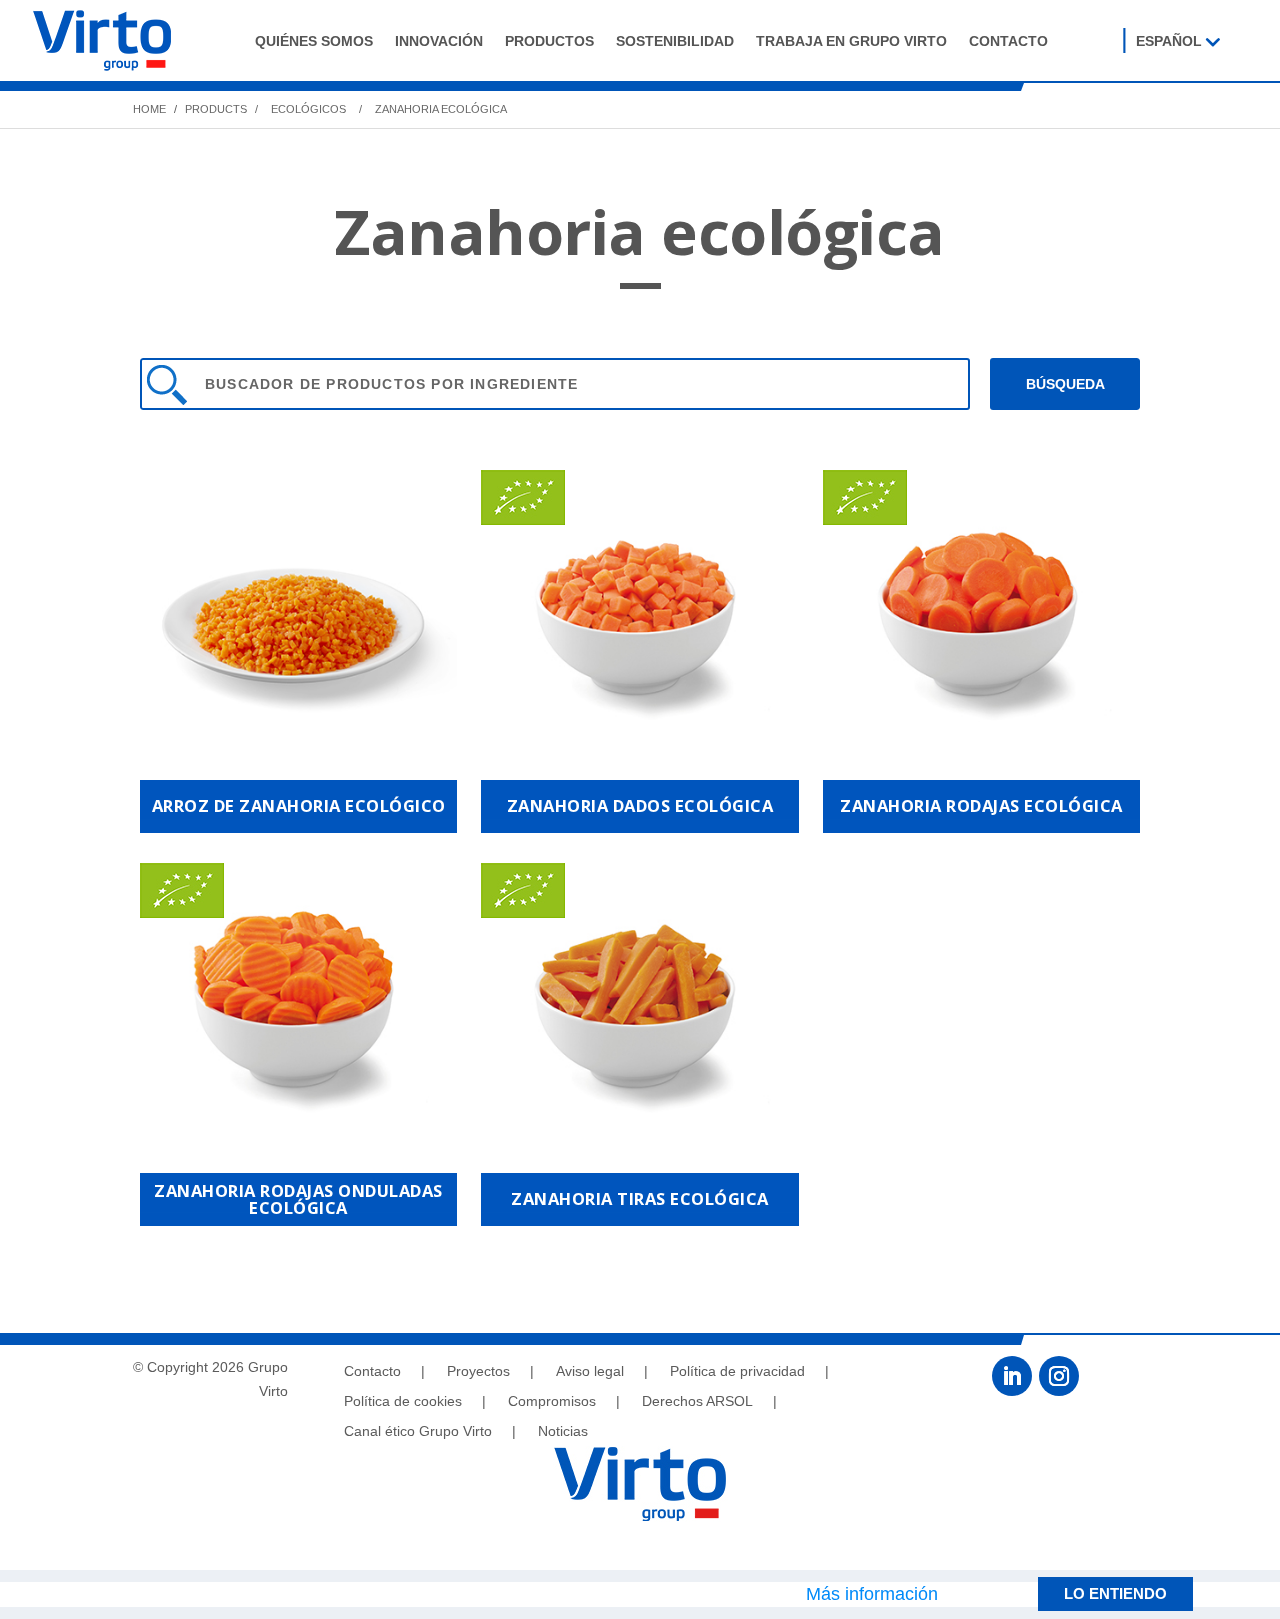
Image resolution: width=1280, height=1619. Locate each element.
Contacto (1008, 41)
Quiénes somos (314, 41)
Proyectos (478, 1371)
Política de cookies (403, 1401)
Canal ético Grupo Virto (418, 1431)
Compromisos (552, 1401)
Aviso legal (590, 1371)
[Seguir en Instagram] (1059, 1376)
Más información (872, 1594)
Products (214, 109)
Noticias (563, 1431)
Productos (549, 41)
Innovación (439, 41)
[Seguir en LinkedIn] (1012, 1376)
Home (149, 109)
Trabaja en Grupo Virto (851, 41)
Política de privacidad (737, 1371)
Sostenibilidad (675, 41)
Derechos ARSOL (697, 1401)
